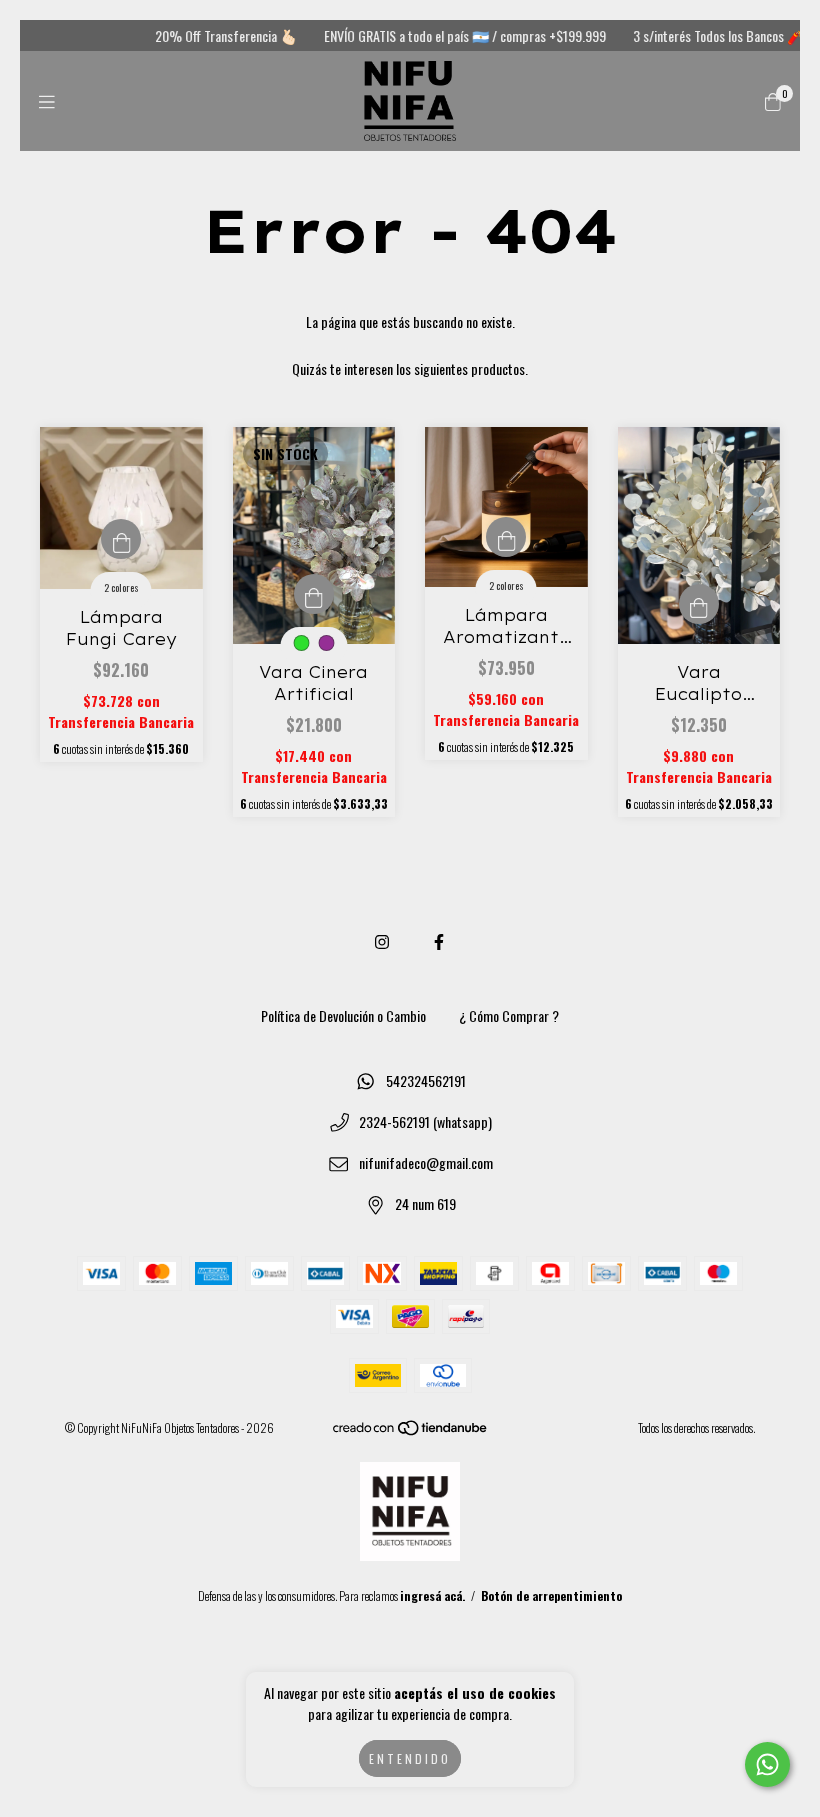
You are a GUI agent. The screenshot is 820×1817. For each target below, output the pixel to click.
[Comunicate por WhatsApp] (767, 1764)
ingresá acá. (432, 1595)
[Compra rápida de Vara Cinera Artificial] (314, 594)
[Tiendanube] (411, 1431)
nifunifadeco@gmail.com (426, 1162)
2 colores (121, 587)
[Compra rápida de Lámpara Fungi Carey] (121, 539)
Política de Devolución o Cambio (343, 1015)
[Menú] (47, 101)
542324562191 (426, 1080)
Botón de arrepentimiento (551, 1595)
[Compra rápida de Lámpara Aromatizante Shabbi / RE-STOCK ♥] (506, 537)
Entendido (410, 1758)
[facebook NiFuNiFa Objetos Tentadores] (439, 941)
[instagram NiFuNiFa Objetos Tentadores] (382, 941)
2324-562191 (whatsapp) (425, 1121)
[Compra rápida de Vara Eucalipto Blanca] (699, 604)
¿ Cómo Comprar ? (509, 1015)
